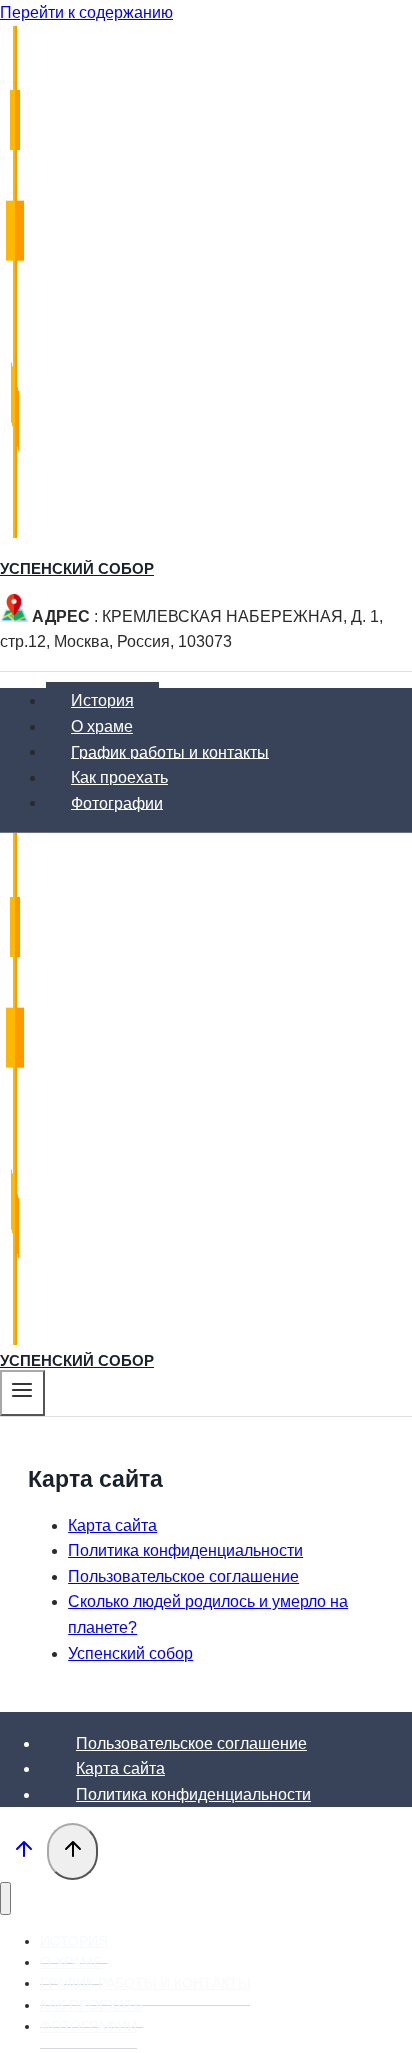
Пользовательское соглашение (183, 1576)
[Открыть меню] (22, 1393)
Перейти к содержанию (86, 12)
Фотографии (117, 802)
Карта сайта (112, 1525)
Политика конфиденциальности (185, 1550)
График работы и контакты (170, 751)
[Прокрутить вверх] (23, 1853)
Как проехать (119, 777)
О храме (102, 726)
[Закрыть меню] (5, 1898)
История (102, 700)
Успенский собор (130, 1653)
